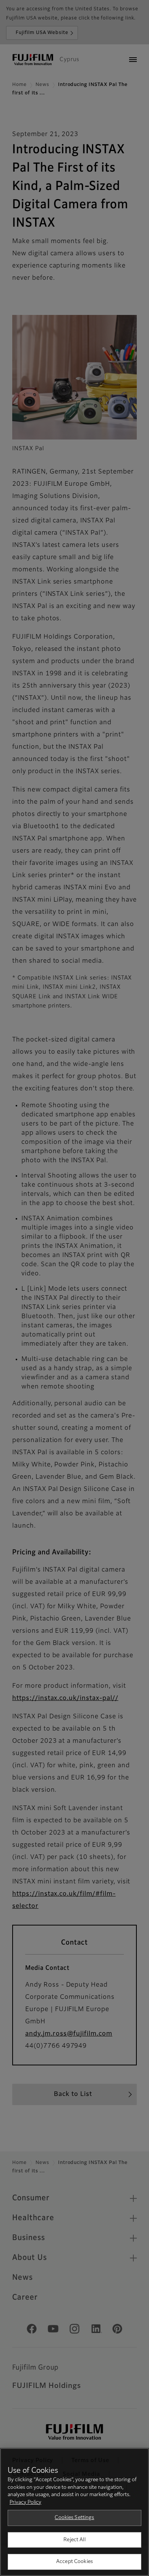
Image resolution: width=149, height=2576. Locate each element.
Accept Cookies (74, 2562)
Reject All (74, 2540)
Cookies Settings (74, 2518)
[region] (74, 2512)
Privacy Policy (25, 2502)
